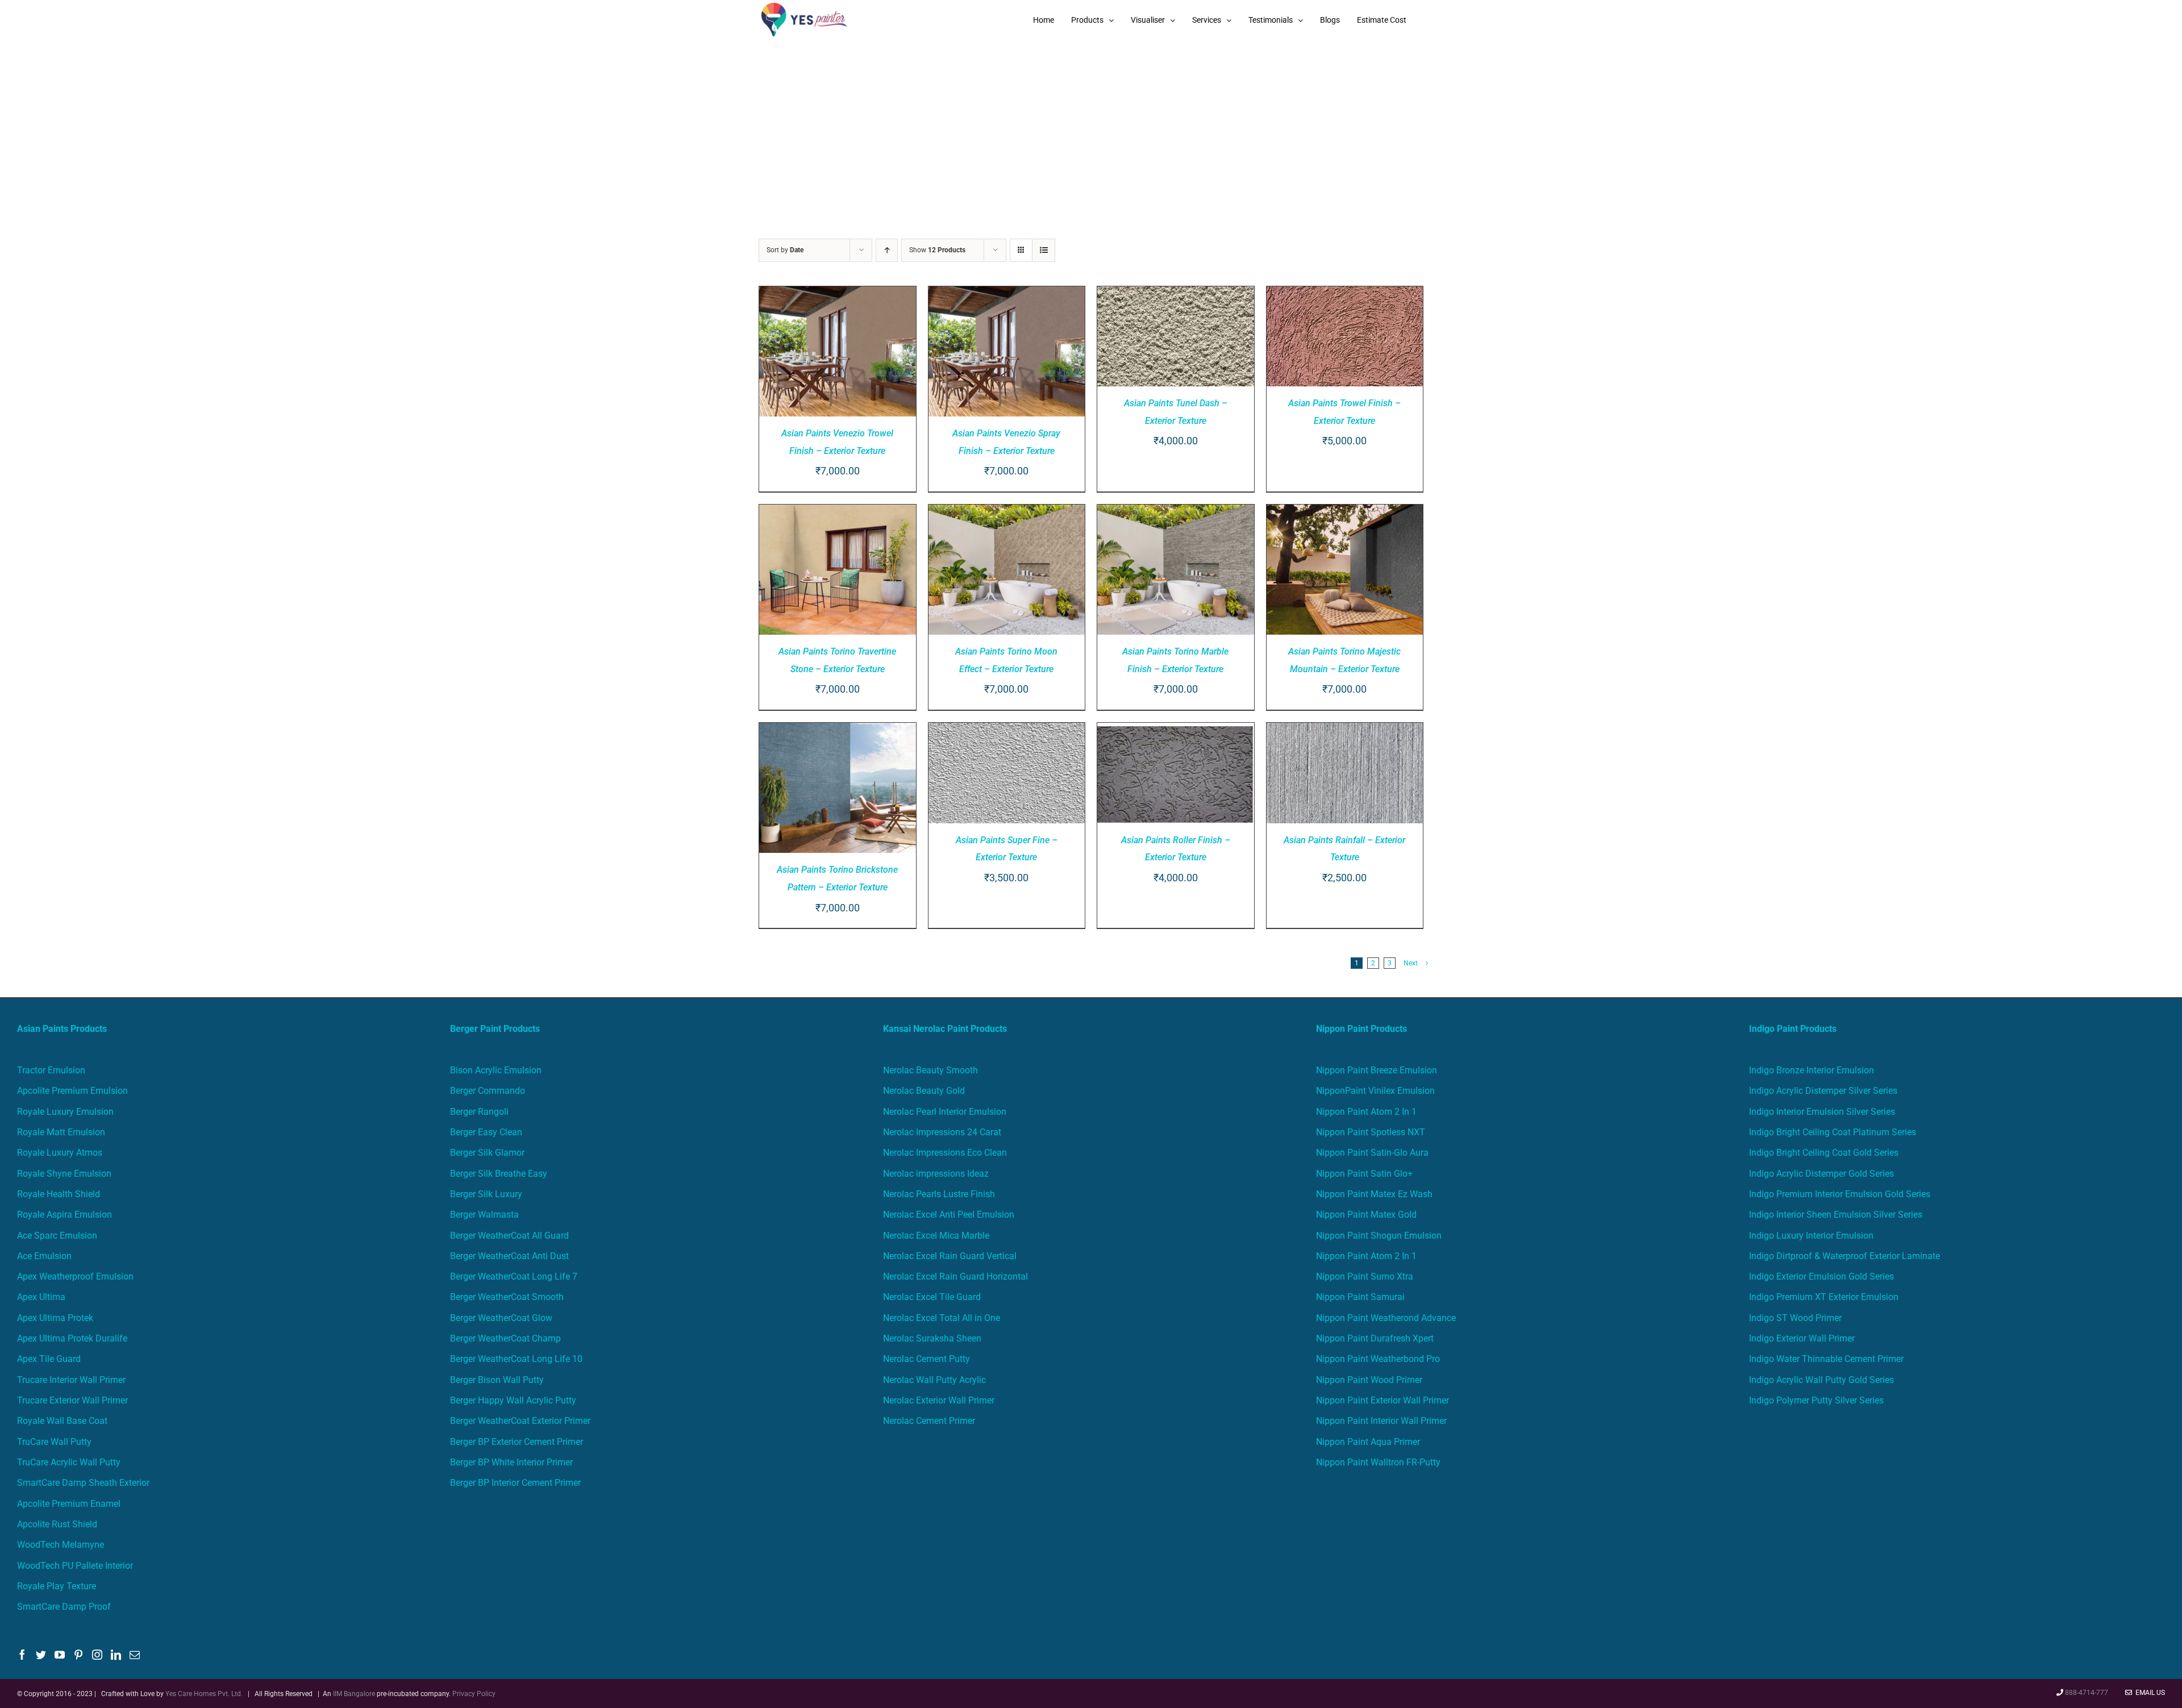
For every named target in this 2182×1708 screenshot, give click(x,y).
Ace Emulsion (44, 1256)
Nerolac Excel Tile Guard (932, 1297)
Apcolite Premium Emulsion (72, 1091)
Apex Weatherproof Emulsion (75, 1276)
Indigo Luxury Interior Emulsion (1811, 1236)
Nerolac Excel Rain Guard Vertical (950, 1256)
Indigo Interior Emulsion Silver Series (1822, 1112)
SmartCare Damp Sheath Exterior (83, 1483)
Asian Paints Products (62, 1029)
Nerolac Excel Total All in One (943, 1318)
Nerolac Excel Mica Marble (936, 1236)
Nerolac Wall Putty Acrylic (934, 1380)
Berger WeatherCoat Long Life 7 (514, 1276)
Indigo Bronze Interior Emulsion (1812, 1070)
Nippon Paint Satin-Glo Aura (1372, 1153)
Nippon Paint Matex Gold (1366, 1215)
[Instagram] (97, 1655)
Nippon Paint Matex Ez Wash (1374, 1194)
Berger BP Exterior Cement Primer (517, 1442)
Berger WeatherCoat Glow (501, 1318)
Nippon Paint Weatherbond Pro (1378, 1359)
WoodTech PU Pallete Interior (75, 1566)
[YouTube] (60, 1655)
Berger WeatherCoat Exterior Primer (520, 1421)
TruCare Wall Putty (54, 1442)
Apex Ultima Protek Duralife (72, 1338)
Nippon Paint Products (1361, 1029)
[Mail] (135, 1655)
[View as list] (1044, 250)
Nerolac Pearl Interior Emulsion (945, 1112)
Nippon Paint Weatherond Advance (1386, 1318)
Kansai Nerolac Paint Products (945, 1029)
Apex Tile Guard (49, 1359)
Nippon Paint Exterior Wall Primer (1383, 1400)
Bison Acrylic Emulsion (496, 1070)
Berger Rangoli (479, 1112)
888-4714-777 (2087, 1693)
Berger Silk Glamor (487, 1153)
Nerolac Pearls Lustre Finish (939, 1194)
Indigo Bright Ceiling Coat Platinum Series (1833, 1132)
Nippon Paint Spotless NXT (1371, 1132)
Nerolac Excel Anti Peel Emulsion (949, 1215)
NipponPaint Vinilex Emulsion (1375, 1091)
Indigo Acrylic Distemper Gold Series (1821, 1174)
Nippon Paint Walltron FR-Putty (1378, 1462)
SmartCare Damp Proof (64, 1607)
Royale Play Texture (57, 1586)
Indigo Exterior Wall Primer (1802, 1338)
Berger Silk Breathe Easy (499, 1174)
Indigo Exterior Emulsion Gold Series (1821, 1276)
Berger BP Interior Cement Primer (515, 1483)
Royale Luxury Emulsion (65, 1112)
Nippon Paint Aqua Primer (1368, 1442)
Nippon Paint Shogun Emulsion (1379, 1236)
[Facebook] (22, 1655)
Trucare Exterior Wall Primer (72, 1400)
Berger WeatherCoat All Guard (509, 1236)
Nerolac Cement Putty (926, 1359)
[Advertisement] (1091, 125)
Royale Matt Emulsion (61, 1132)
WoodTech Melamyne (61, 1545)
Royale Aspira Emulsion (64, 1215)
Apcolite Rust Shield (57, 1524)
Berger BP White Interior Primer (511, 1462)
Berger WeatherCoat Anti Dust (509, 1256)
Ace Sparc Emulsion (57, 1236)
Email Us (2148, 1693)
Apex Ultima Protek (55, 1318)
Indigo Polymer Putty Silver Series (1816, 1400)
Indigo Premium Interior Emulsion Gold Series (1840, 1194)
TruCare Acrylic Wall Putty (69, 1462)
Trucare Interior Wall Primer (71, 1380)
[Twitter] (41, 1655)
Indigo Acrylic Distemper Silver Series (1823, 1091)
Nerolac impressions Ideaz (936, 1174)
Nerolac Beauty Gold (924, 1091)
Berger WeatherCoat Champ (505, 1338)
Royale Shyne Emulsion (64, 1174)
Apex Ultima (41, 1297)
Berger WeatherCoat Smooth (507, 1297)
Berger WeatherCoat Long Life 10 (516, 1359)
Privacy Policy (474, 1694)
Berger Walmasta (484, 1215)
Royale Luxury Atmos (60, 1153)
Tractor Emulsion (51, 1070)
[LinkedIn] (116, 1655)
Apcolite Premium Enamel (69, 1504)
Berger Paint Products (495, 1029)
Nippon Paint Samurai (1360, 1297)
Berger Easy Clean (486, 1132)
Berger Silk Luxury (486, 1194)
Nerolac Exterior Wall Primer (939, 1400)
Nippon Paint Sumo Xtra (1365, 1276)
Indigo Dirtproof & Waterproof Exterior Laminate (1844, 1256)
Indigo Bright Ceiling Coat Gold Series (1824, 1153)
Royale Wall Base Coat (62, 1421)
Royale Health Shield (59, 1194)
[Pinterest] (78, 1655)
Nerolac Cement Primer (929, 1421)
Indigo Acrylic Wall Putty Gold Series (1821, 1380)
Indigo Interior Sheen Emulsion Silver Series (1836, 1215)
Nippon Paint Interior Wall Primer (1381, 1421)
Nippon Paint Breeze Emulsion (1377, 1070)
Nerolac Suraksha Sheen (932, 1338)
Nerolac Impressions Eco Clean (945, 1153)
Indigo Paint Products (1793, 1029)
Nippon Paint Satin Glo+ (1364, 1174)
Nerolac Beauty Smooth (930, 1070)
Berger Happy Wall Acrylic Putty (513, 1400)
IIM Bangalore (355, 1694)
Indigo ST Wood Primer (1795, 1318)
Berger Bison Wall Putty (497, 1380)
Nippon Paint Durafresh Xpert (1375, 1338)
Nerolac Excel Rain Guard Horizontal (955, 1276)
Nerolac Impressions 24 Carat (942, 1132)
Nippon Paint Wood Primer (1369, 1380)
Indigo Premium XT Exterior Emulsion (1824, 1297)
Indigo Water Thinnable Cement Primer (1826, 1359)
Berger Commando (488, 1091)
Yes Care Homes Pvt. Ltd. (204, 1694)
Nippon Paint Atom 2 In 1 (1366, 1112)
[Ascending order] (887, 250)
